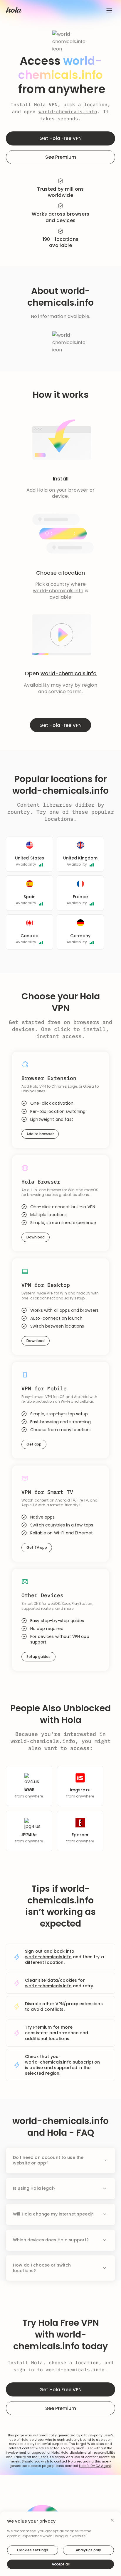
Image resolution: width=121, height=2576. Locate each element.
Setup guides (38, 1657)
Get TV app (37, 1547)
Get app (34, 1444)
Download (36, 1237)
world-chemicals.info (68, 111)
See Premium (61, 157)
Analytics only (88, 2550)
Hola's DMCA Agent (95, 2466)
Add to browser (40, 1134)
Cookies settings (33, 2550)
